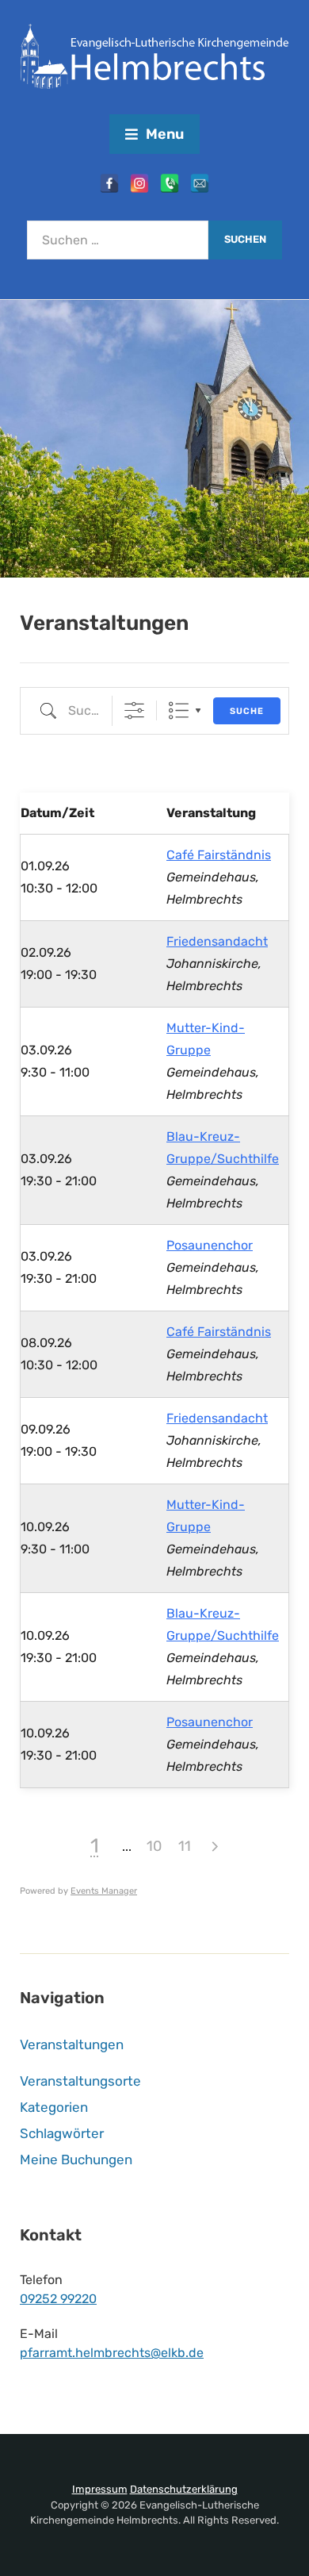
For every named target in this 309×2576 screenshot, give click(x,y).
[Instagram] (139, 183)
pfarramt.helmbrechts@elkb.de (112, 2353)
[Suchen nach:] (118, 240)
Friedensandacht (217, 941)
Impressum (100, 2489)
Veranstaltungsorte (80, 2081)
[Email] (200, 183)
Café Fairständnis (219, 855)
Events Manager (104, 1891)
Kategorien (54, 2107)
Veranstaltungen (72, 2044)
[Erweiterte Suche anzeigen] (134, 710)
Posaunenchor (210, 1245)
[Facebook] (109, 183)
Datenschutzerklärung (184, 2489)
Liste (179, 710)
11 (185, 1846)
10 (154, 1846)
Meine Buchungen (76, 2159)
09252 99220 (58, 2299)
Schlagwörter (62, 2133)
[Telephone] (170, 183)
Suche (247, 711)
